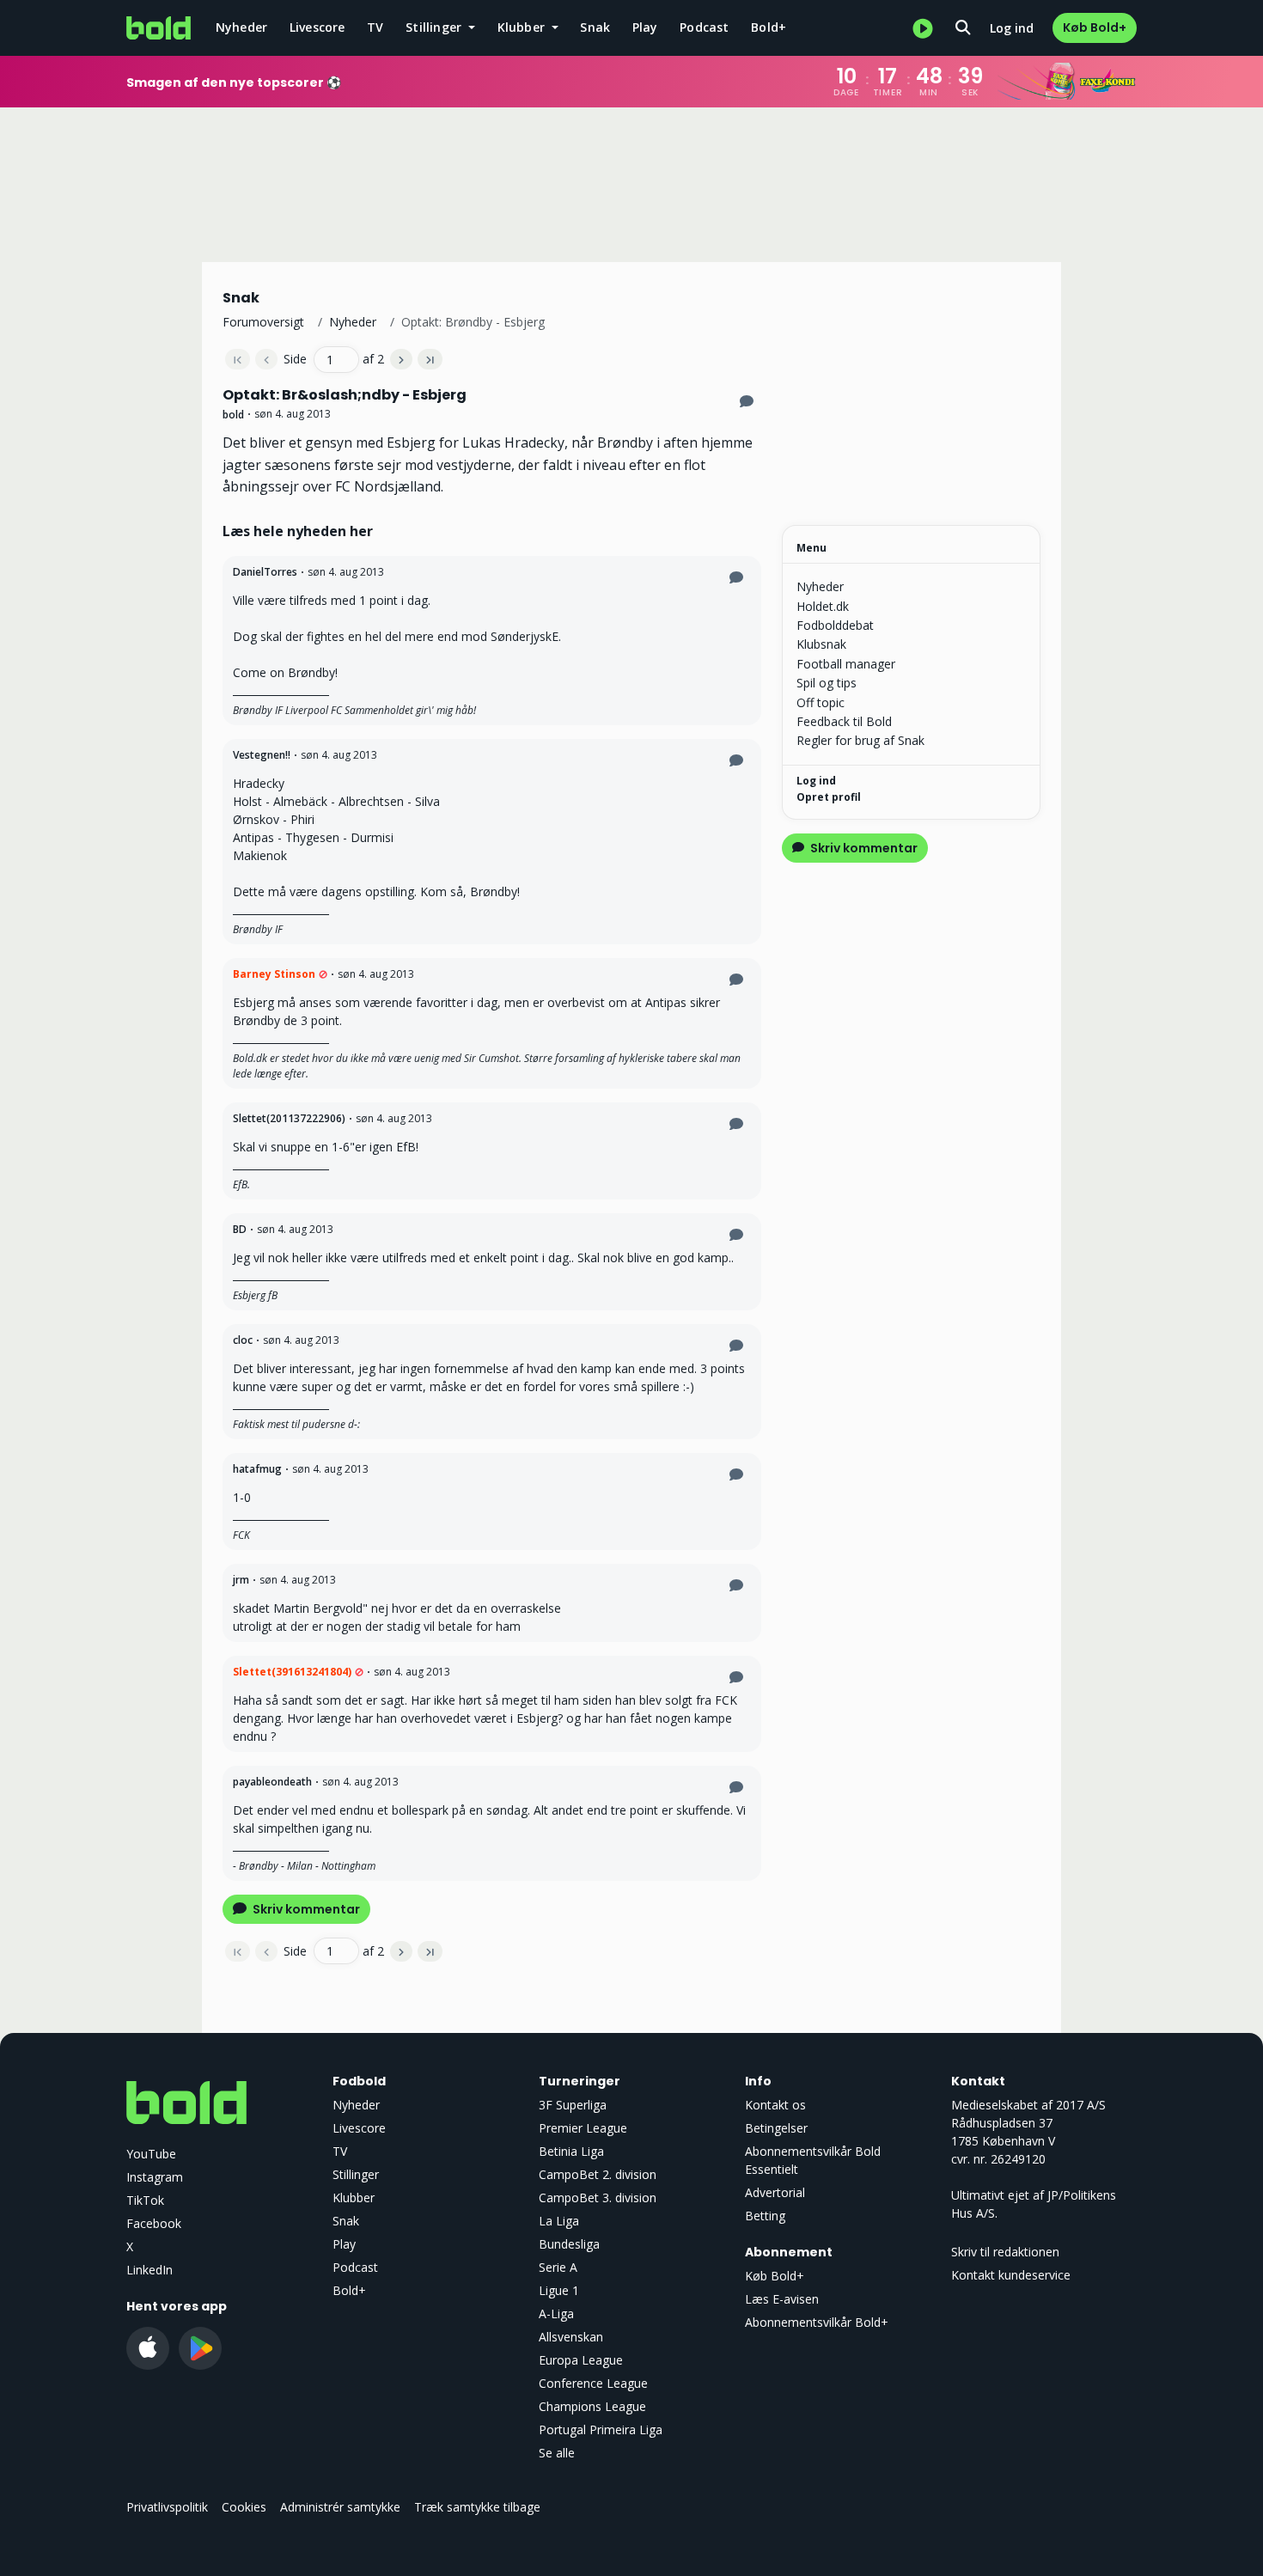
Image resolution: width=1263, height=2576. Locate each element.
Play (645, 27)
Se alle (557, 2453)
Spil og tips (827, 683)
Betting (765, 2216)
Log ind (1012, 28)
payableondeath (272, 1782)
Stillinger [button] (435, 27)
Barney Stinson (274, 974)
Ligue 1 (559, 2290)
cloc (243, 1340)
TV (375, 27)
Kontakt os (775, 2105)
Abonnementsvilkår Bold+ (817, 2322)
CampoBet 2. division (598, 2174)
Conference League (593, 2383)
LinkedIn (149, 2270)
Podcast (704, 27)
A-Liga (556, 2314)
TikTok (145, 2200)
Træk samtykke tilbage (477, 2507)
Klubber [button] (523, 27)
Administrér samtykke (340, 2507)
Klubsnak (821, 644)
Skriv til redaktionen (1005, 2252)
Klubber (354, 2198)
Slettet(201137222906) (289, 1118)
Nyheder (241, 27)
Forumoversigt (263, 322)
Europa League (581, 2360)
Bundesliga (569, 2244)
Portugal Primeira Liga (601, 2429)
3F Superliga (573, 2105)
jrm (241, 1580)
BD (240, 1229)
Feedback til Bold (844, 721)
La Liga (559, 2221)
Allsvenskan (571, 2337)
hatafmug (257, 1469)
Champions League (592, 2406)
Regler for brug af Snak (860, 740)
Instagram (155, 2177)
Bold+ (769, 27)
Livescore (317, 27)
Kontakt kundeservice (1011, 2275)
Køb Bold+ (1095, 27)
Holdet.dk (823, 606)
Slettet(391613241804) (292, 1672)
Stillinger (356, 2174)
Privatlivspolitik (167, 2507)
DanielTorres (265, 572)
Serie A (558, 2267)
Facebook (154, 2223)
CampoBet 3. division (598, 2198)
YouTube (151, 2154)
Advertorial (775, 2192)
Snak (595, 27)
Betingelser (776, 2128)
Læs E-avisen (782, 2299)
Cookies (244, 2507)
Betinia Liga (571, 2151)
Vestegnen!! (262, 755)
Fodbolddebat (835, 625)
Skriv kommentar (305, 1909)
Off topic (821, 702)
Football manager (846, 664)
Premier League (583, 2128)
